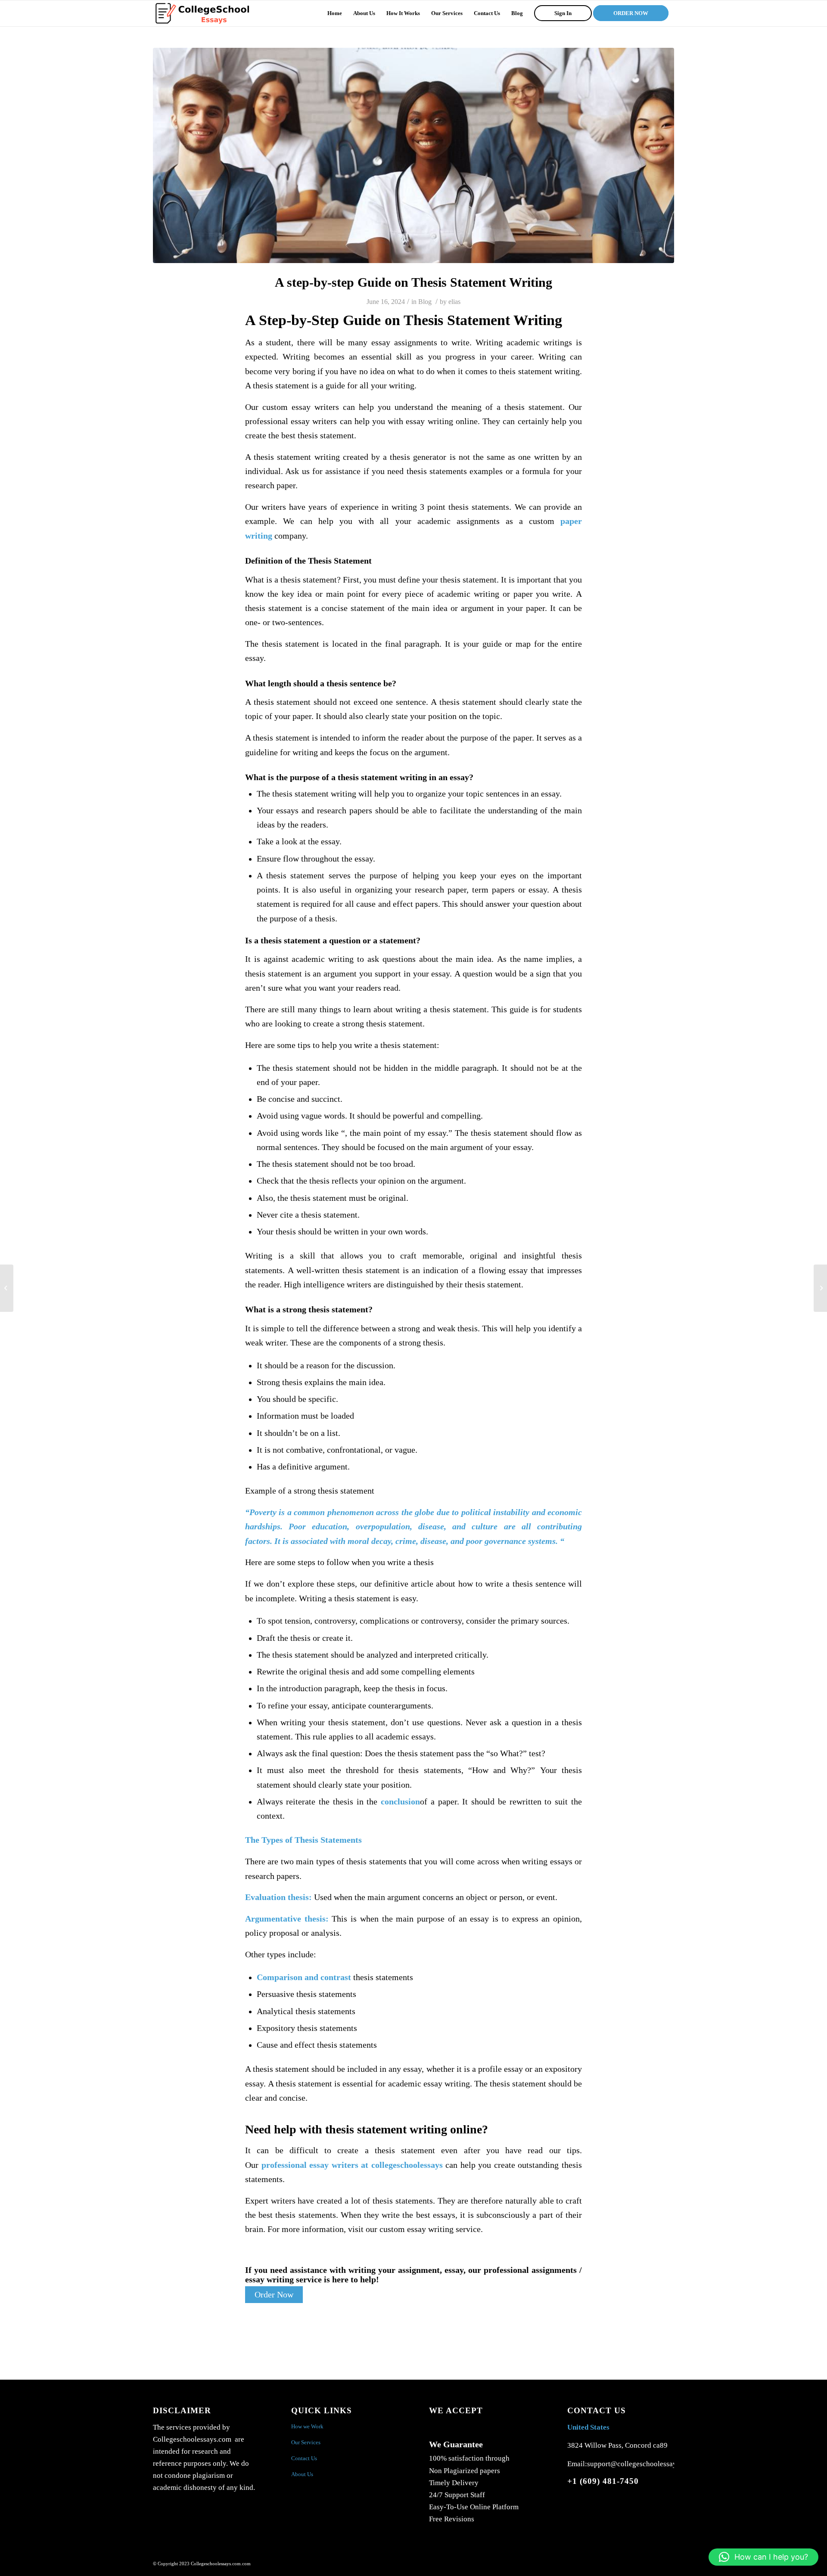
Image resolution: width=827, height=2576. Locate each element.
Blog (425, 302)
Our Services (306, 2442)
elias (454, 302)
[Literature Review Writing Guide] (820, 1288)
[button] (763, 2557)
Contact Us (304, 2458)
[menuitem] (335, 13)
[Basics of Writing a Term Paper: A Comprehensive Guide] (7, 1288)
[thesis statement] (413, 155)
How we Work (307, 2426)
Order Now (274, 2295)
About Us (302, 2474)
